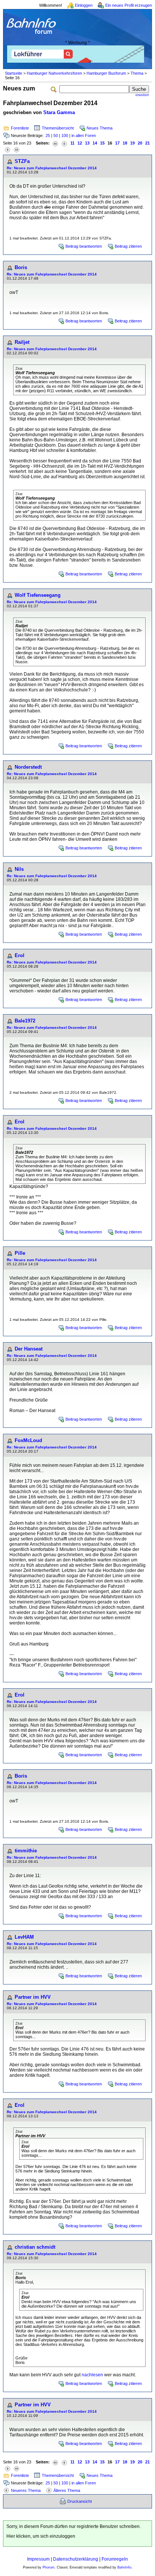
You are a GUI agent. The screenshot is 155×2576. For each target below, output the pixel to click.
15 (102, 143)
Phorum (49, 2567)
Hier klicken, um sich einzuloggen (41, 2536)
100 (65, 135)
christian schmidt (35, 2247)
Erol (20, 955)
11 (72, 143)
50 (56, 135)
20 (140, 143)
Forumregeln (115, 2559)
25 (48, 135)
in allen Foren (84, 135)
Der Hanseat (29, 1349)
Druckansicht (80, 2501)
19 (132, 143)
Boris (21, 267)
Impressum (38, 2559)
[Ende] (17, 149)
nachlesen (92, 2375)
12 (80, 143)
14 (95, 143)
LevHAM (24, 1937)
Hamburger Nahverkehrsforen (54, 73)
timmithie (26, 1851)
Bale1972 (25, 1021)
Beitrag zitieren (128, 246)
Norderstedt (28, 767)
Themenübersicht (58, 128)
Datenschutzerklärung (76, 2559)
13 (87, 143)
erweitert (142, 95)
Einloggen (84, 5)
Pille (20, 1253)
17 (117, 143)
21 (147, 143)
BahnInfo (124, 2567)
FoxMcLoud (28, 1440)
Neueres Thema (26, 2490)
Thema (137, 73)
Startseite (14, 73)
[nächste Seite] (8, 149)
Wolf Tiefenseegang (38, 595)
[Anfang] (55, 143)
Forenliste (20, 128)
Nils (19, 869)
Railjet (22, 342)
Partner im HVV (33, 1997)
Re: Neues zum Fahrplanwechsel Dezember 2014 (52, 168)
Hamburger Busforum (106, 73)
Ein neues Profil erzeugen (129, 5)
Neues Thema (100, 128)
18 (125, 143)
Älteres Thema (67, 2490)
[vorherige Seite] (64, 143)
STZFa (22, 161)
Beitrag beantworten (84, 246)
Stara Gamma (59, 112)
